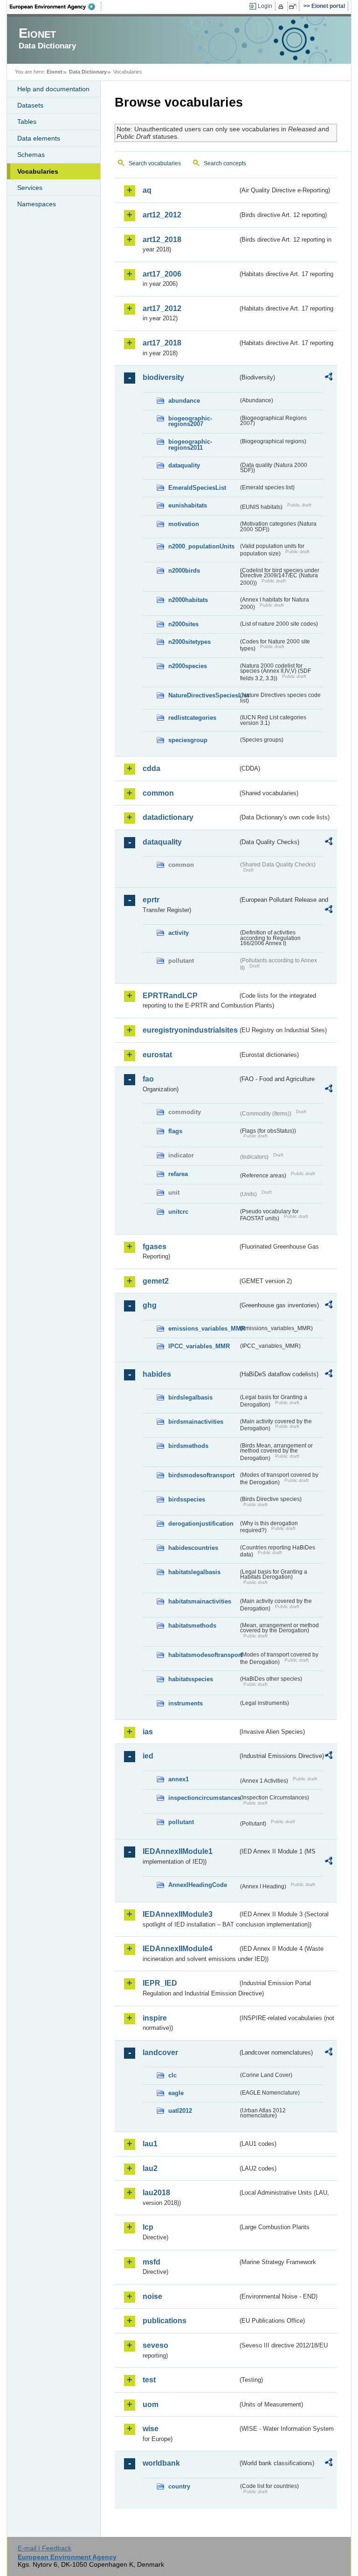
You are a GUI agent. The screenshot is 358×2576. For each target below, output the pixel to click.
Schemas (31, 155)
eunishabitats (188, 505)
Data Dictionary (88, 72)
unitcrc (178, 1212)
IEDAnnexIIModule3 (178, 1914)
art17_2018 (162, 343)
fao (148, 1079)
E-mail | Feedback (45, 2548)
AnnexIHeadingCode (198, 1885)
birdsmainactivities (196, 1422)
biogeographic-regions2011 (190, 445)
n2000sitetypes (189, 642)
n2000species (188, 666)
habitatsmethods (192, 1626)
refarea (178, 1174)
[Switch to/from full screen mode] (294, 7)
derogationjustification (201, 1524)
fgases (155, 1247)
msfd (151, 2262)
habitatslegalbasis (194, 1572)
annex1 (179, 1779)
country (179, 2486)
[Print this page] (282, 7)
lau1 (150, 2144)
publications (165, 2321)
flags (175, 1131)
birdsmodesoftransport (201, 1475)
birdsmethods (188, 1446)
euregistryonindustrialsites (190, 1030)
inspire (155, 2018)
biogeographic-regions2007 (190, 421)
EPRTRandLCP (170, 996)
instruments (186, 1703)
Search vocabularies (155, 163)
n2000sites (183, 624)
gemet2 (156, 1281)
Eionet (55, 72)
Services (30, 188)
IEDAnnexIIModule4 (178, 1949)
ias (148, 1732)
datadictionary (168, 817)
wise (151, 2429)
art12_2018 (162, 240)
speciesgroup (188, 740)
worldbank (161, 2463)
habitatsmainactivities (200, 1601)
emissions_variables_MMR (203, 1329)
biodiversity (163, 377)
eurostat (157, 1055)
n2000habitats (188, 600)
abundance (184, 401)
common (158, 793)
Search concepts (225, 163)
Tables (27, 122)
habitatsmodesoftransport (203, 1655)
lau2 (150, 2168)
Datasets (30, 105)
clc (172, 2075)
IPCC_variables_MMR (199, 1346)
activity (179, 933)
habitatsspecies (191, 1679)
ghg (150, 1305)
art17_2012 (162, 308)
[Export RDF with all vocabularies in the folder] (329, 378)
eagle (176, 2093)
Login (265, 6)
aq (147, 190)
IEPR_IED (160, 1983)
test (149, 2380)
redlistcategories (192, 718)
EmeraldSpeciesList (197, 488)
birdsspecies (187, 1499)
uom (151, 2404)
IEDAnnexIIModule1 (178, 1851)
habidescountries (193, 1548)
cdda (151, 768)
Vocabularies (38, 171)
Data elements (39, 138)
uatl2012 (180, 2111)
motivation (184, 524)
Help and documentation (53, 89)
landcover (160, 2052)
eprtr (151, 900)
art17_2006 (162, 274)
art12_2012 (162, 215)
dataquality (184, 465)
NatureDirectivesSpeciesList (203, 695)
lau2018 (156, 2193)
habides (157, 1374)
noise (152, 2296)
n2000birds (184, 571)
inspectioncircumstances (203, 1798)
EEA (55, 7)
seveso (155, 2345)
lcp (148, 2227)
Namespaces (37, 204)
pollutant (181, 1822)
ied (148, 1756)
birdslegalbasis (190, 1397)
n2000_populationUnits (201, 546)
